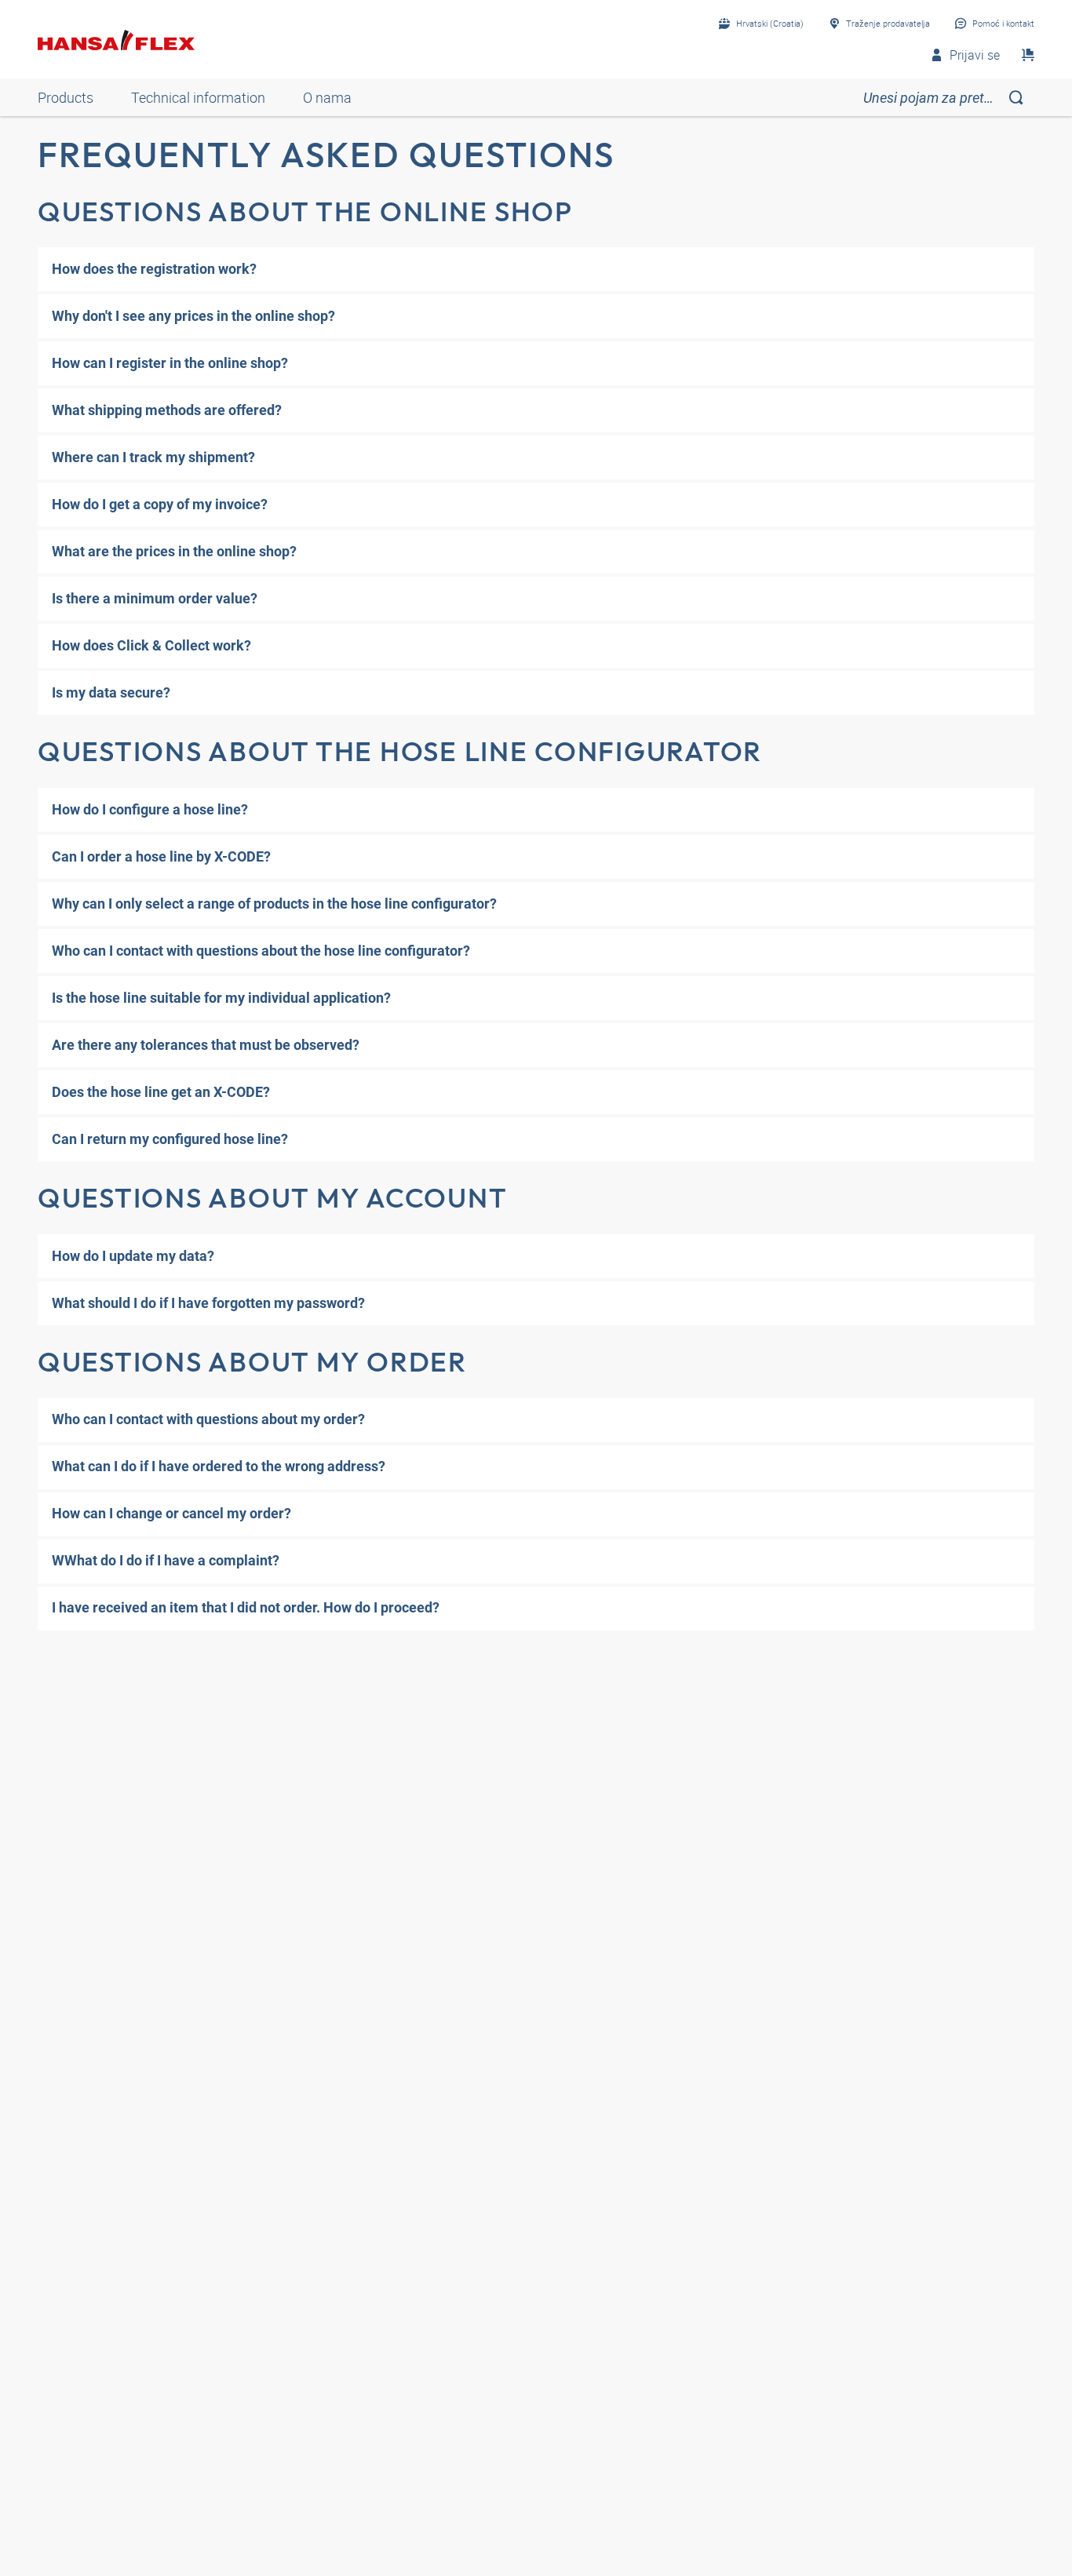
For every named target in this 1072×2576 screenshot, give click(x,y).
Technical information (198, 97)
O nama (327, 97)
